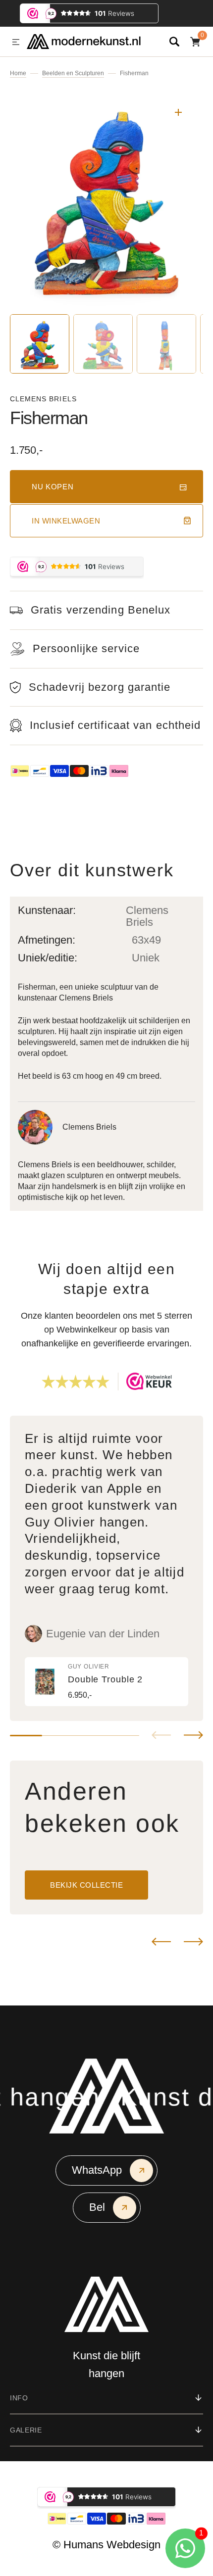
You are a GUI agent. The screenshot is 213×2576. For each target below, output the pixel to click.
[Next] (193, 1942)
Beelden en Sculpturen (73, 73)
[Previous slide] (161, 1735)
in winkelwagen (66, 521)
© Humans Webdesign (106, 2545)
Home (18, 73)
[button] (16, 43)
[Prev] (161, 1942)
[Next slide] (193, 1735)
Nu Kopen (53, 487)
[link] (106, 1682)
